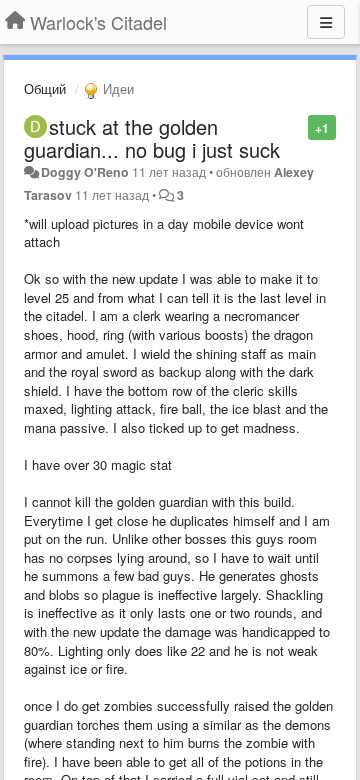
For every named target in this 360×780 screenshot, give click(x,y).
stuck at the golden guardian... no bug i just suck (152, 138)
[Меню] (326, 22)
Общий (45, 88)
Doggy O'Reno (85, 172)
